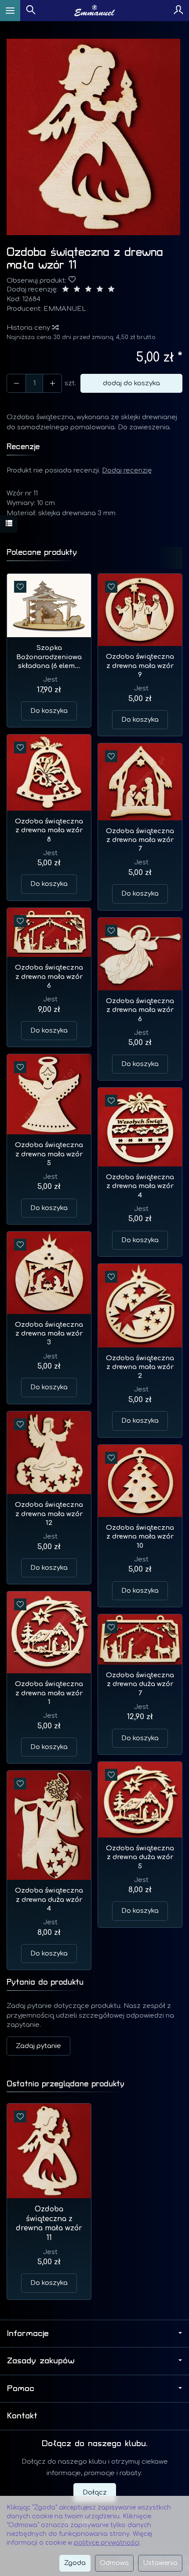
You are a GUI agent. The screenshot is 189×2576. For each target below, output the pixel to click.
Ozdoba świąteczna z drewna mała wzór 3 (49, 1334)
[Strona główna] (95, 11)
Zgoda (75, 2563)
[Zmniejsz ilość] (52, 383)
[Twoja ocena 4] (100, 290)
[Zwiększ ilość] (16, 383)
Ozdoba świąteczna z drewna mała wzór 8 (49, 830)
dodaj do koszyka (131, 383)
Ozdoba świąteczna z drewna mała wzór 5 (49, 1154)
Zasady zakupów (41, 2361)
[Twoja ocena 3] (88, 290)
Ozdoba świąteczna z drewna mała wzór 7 (140, 840)
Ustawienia (160, 2563)
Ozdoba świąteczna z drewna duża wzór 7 (140, 1684)
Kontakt (22, 2416)
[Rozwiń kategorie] (10, 11)
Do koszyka (49, 711)
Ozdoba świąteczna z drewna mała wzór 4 (140, 1186)
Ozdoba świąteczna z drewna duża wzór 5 (140, 1857)
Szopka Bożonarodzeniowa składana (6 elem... (49, 657)
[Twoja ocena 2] (77, 290)
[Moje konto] (178, 11)
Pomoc (21, 2388)
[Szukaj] (31, 11)
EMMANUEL (65, 309)
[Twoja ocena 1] (65, 290)
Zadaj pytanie (38, 2046)
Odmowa (114, 2563)
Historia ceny (29, 328)
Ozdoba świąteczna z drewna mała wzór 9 (140, 666)
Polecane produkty (42, 552)
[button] (93, 137)
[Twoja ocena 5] (111, 290)
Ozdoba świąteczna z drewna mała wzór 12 (49, 1514)
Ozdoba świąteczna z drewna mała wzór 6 (49, 977)
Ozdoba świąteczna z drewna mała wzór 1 (49, 1693)
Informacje (28, 2333)
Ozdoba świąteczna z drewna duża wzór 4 (49, 1900)
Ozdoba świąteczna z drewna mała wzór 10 (140, 1537)
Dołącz (95, 2493)
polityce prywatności (107, 2543)
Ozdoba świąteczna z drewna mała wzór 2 (140, 1367)
